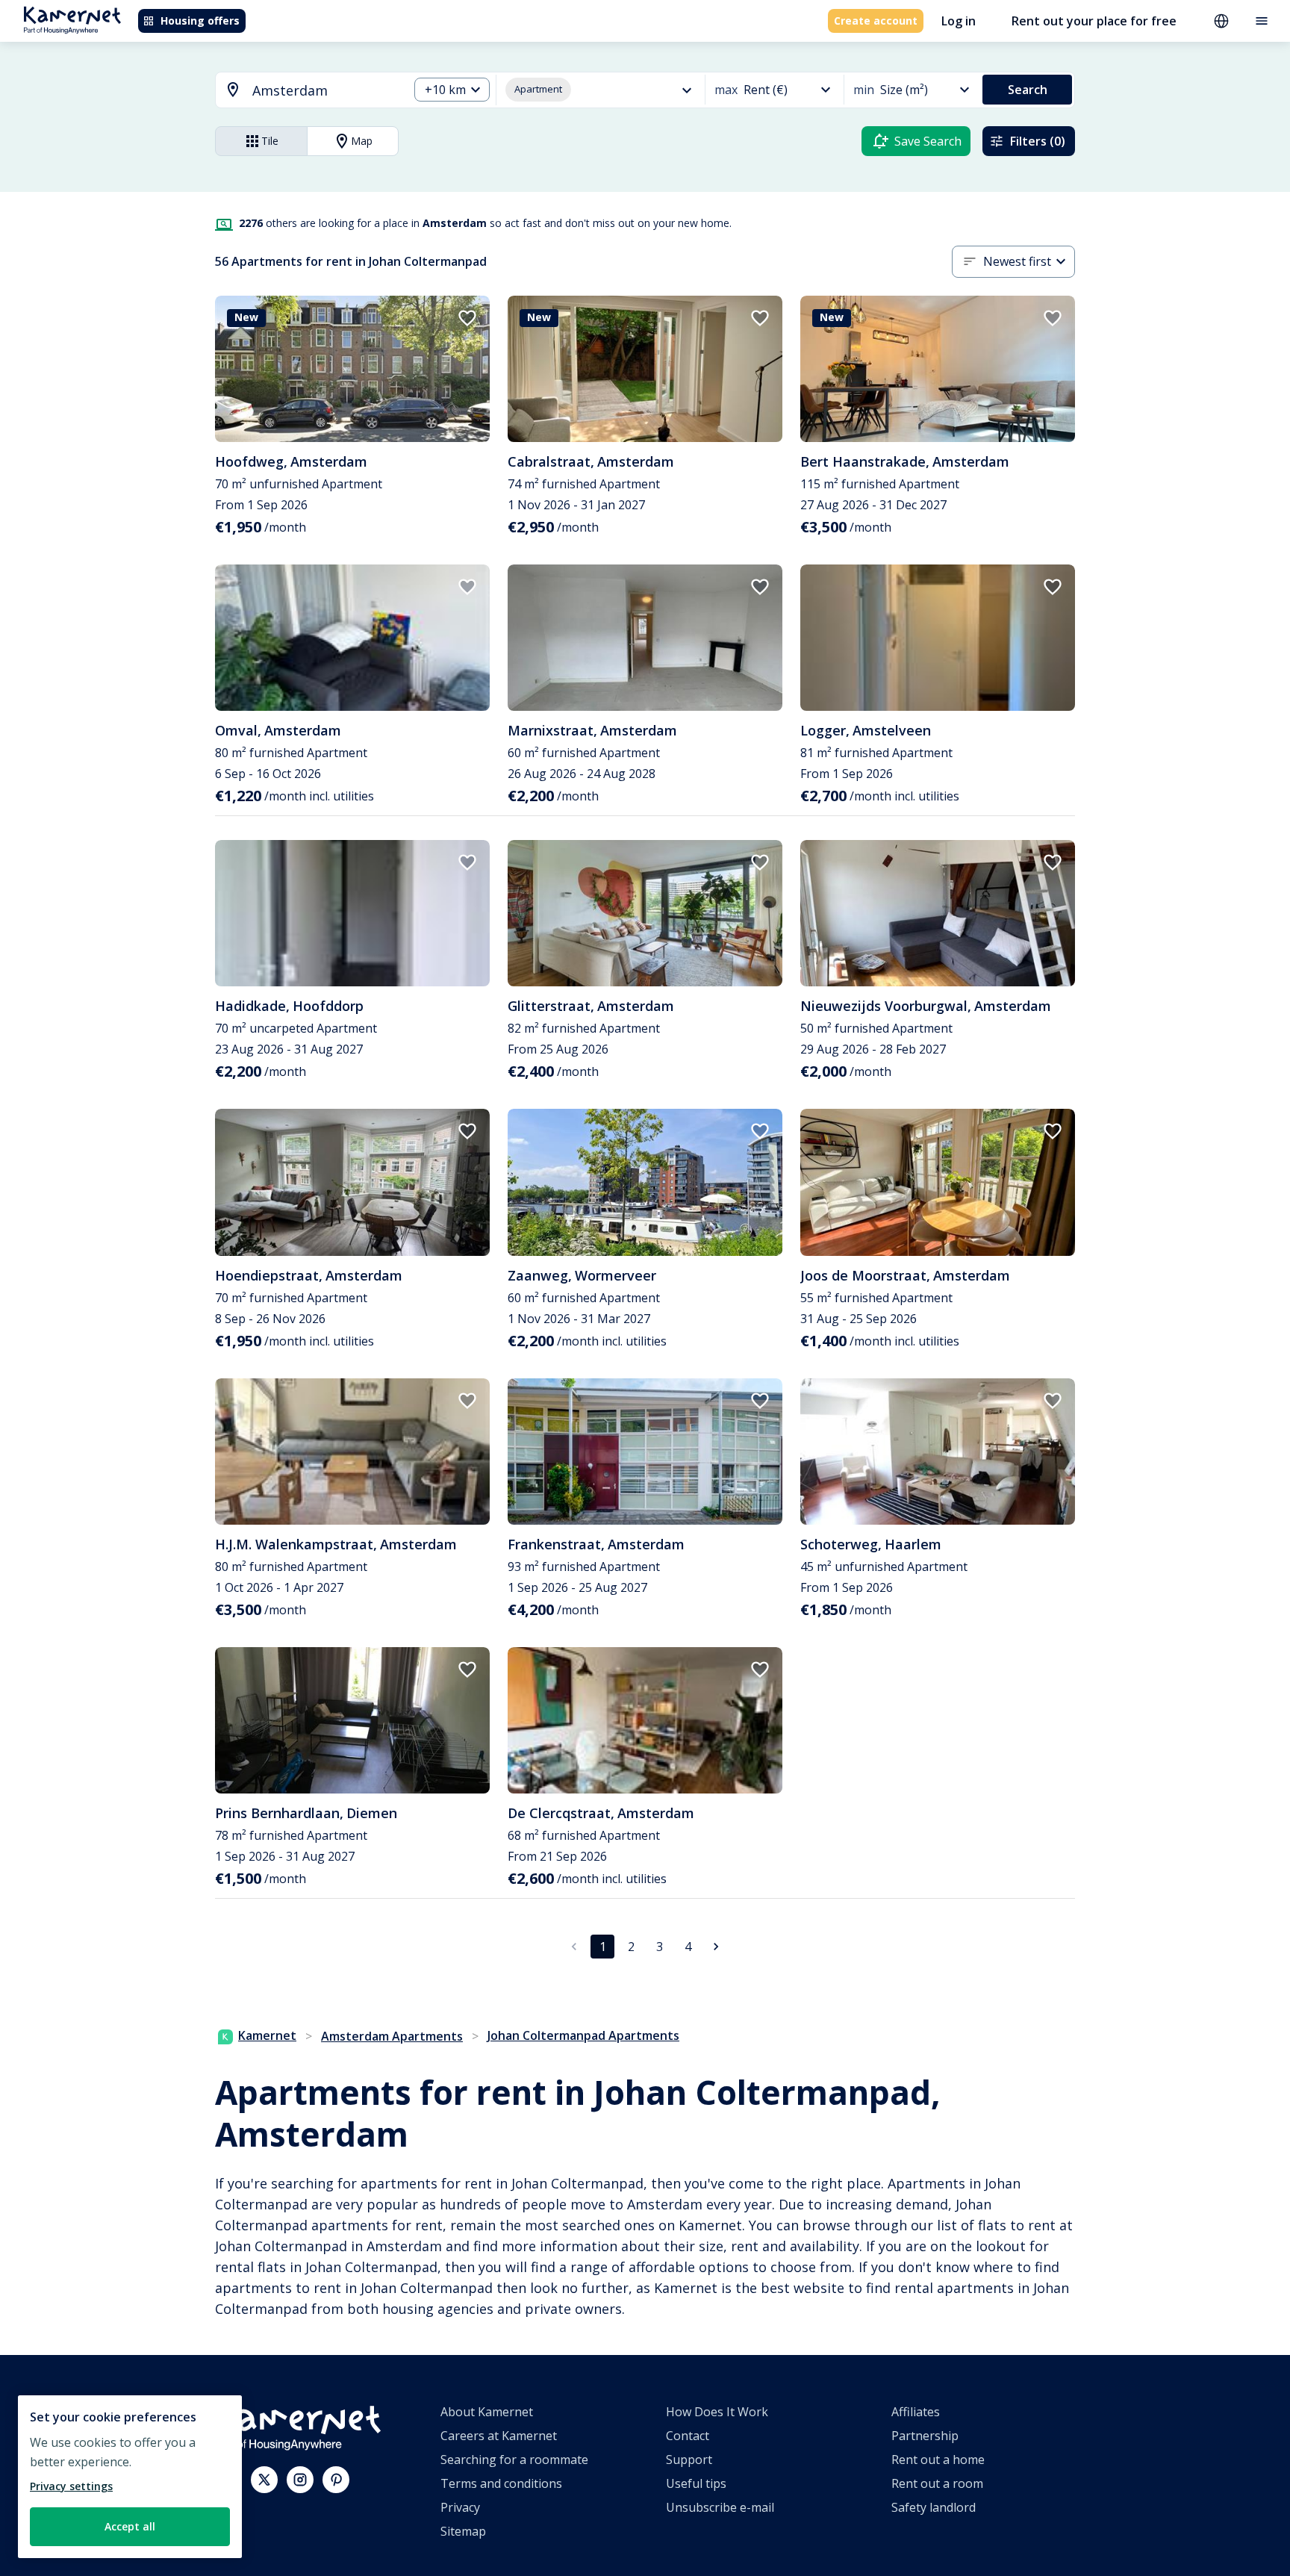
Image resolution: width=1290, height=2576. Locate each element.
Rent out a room (937, 2483)
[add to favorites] (467, 318)
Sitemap (463, 2531)
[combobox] (303, 91)
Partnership (925, 2436)
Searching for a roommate (514, 2460)
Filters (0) (1038, 141)
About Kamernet (487, 2412)
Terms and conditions (501, 2483)
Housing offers (200, 21)
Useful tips (696, 2483)
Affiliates (916, 2412)
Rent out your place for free (1094, 21)
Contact (688, 2436)
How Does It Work (717, 2412)
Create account (876, 21)
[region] (130, 2477)
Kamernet (267, 2035)
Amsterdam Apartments (392, 2036)
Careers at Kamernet (499, 2436)
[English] (1221, 21)
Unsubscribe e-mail (720, 2507)
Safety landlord (934, 2507)
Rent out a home (938, 2460)
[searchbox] (325, 91)
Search (1028, 90)
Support (689, 2460)
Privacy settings (71, 2486)
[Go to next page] (716, 1947)
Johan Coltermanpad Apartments (583, 2035)
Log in (959, 21)
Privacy (460, 2507)
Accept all (130, 2526)
